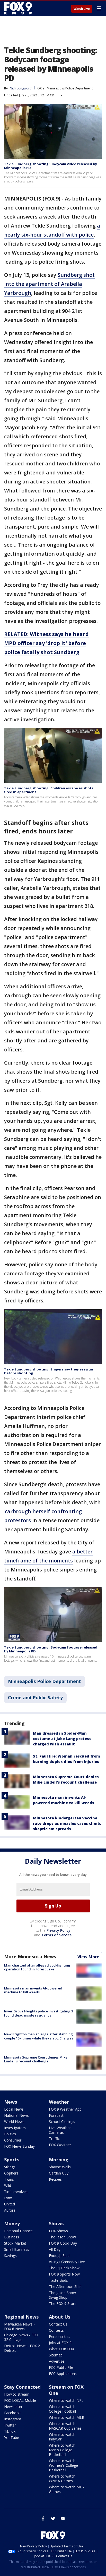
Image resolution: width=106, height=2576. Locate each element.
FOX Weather (60, 2145)
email (63, 2519)
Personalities (60, 2336)
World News (14, 2122)
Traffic (54, 2139)
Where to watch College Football (62, 2409)
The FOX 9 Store (63, 2303)
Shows (56, 2223)
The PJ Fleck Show (64, 2268)
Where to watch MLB (67, 2417)
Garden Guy (59, 2173)
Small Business (17, 2249)
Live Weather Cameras (60, 2130)
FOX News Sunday (19, 2146)
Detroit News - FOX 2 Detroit (22, 2348)
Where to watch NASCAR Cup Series (65, 2426)
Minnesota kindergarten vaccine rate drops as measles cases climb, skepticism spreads (67, 1823)
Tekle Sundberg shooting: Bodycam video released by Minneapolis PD (51, 166)
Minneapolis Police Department (70, 88)
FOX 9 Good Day (63, 2243)
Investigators (15, 2128)
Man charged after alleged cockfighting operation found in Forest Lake (37, 1967)
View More (88, 1957)
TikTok (10, 2431)
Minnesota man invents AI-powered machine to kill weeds (33, 1990)
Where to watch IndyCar (62, 2437)
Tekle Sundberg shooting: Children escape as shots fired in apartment (49, 790)
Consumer (13, 2140)
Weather (59, 2102)
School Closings (62, 2122)
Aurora (10, 2210)
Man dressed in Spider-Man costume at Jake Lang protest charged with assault (62, 1739)
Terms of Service (56, 1935)
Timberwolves (16, 2192)
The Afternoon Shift (65, 2286)
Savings (10, 2256)
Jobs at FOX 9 (60, 2343)
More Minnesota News (30, 1956)
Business (12, 2237)
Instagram (13, 2419)
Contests (56, 2330)
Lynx (8, 2198)
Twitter (10, 2425)
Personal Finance (18, 2231)
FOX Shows (58, 2231)
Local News (14, 2109)
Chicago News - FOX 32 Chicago (21, 2337)
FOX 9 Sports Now (64, 2274)
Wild (8, 2185)
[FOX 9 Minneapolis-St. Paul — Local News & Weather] (19, 8)
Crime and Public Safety (35, 1697)
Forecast (56, 2115)
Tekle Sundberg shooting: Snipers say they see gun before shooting (49, 1371)
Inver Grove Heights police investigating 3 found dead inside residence (39, 2013)
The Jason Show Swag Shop (62, 2295)
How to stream (17, 2394)
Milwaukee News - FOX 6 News (19, 2326)
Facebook (12, 2413)
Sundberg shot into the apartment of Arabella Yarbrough (49, 284)
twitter (53, 2519)
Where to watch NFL (66, 2400)
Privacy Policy (59, 1930)
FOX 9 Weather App (65, 2109)
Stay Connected (22, 2387)
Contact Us (58, 2324)
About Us (60, 2317)
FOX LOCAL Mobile (20, 2400)
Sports (12, 2160)
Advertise (57, 2361)
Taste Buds (58, 2280)
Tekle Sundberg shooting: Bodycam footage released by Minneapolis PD (51, 1649)
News (11, 2102)
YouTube (12, 2437)
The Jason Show (62, 2237)
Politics (10, 2134)
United (10, 2204)
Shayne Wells (60, 2167)
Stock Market (15, 2243)
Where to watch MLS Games (66, 2489)
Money (12, 2223)
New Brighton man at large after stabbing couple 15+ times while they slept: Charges (39, 2036)
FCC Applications (63, 2374)
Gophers (11, 2173)
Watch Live (82, 9)
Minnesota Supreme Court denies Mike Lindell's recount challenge (36, 2059)
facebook (43, 2519)
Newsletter (13, 2407)
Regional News (21, 2317)
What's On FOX (61, 2349)
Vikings (10, 2167)
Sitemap (56, 2355)
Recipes (55, 2179)
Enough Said (59, 2256)
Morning (59, 2160)
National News (16, 2115)
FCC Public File (61, 2367)
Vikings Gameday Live (67, 2262)
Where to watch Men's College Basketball (62, 2450)
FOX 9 (40, 88)
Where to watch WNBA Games (62, 2478)
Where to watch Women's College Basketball (63, 2465)
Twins (9, 2179)
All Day (55, 2249)
